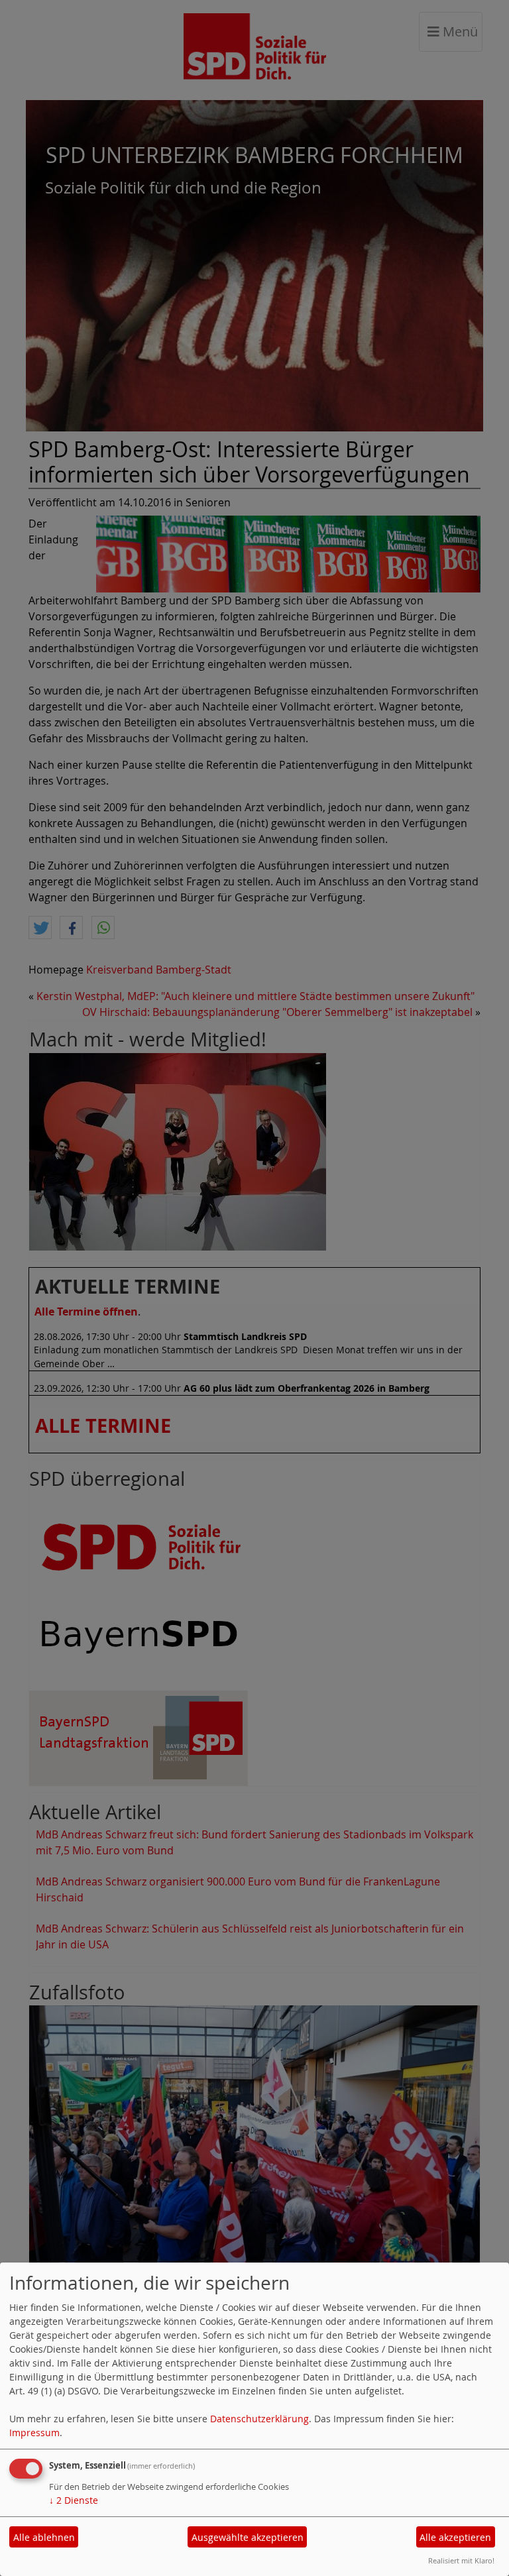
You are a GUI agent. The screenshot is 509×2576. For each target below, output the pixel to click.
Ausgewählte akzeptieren (248, 2537)
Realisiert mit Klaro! (461, 2560)
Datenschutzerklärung (259, 2419)
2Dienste (74, 2500)
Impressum (34, 2433)
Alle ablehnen (44, 2537)
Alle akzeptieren (455, 2537)
